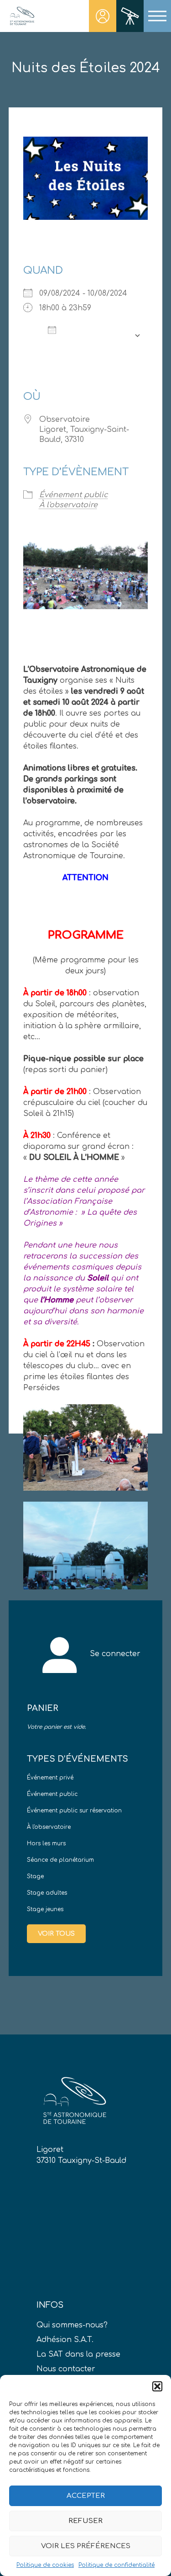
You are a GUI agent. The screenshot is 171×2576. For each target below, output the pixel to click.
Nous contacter (66, 2369)
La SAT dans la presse (78, 2354)
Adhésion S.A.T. (65, 2340)
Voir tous (56, 1934)
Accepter (86, 2496)
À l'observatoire (68, 505)
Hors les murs (46, 1843)
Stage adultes (47, 1893)
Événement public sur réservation (74, 1811)
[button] (157, 2386)
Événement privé (50, 1778)
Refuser (85, 2521)
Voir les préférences (86, 2546)
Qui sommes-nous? (72, 2325)
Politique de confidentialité (117, 2565)
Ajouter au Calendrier (85, 335)
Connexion (103, 16)
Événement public (74, 495)
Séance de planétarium (60, 1860)
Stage (35, 1876)
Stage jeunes (45, 1909)
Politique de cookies (45, 2565)
